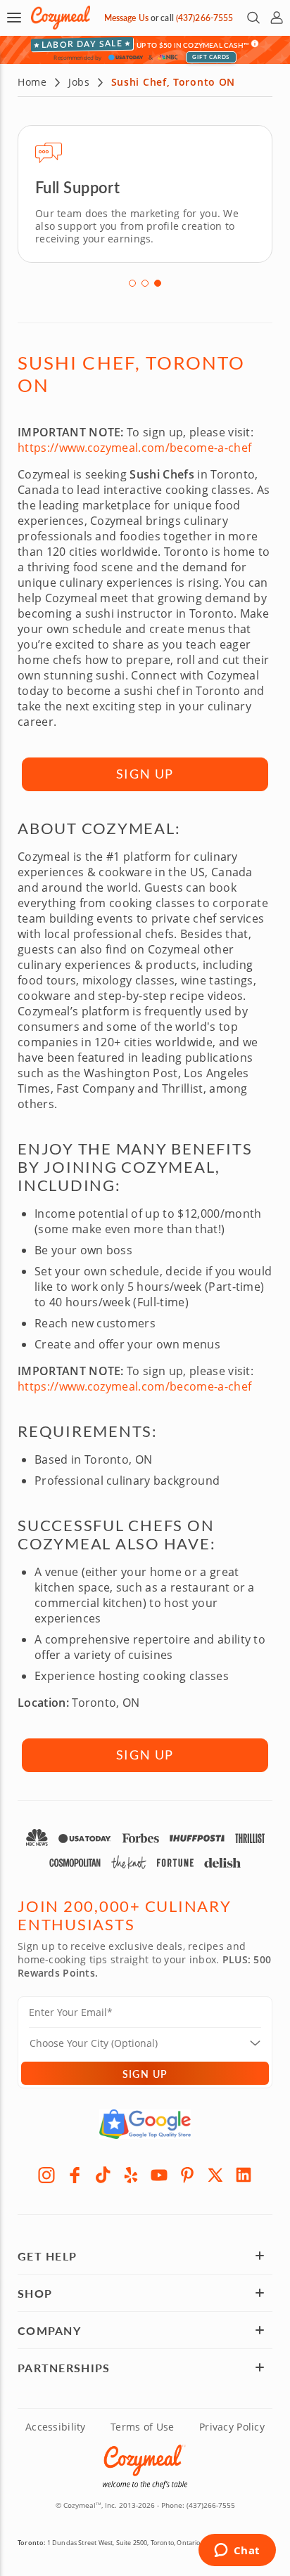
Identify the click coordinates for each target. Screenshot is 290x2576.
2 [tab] (145, 283)
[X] (215, 2175)
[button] (14, 18)
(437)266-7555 (205, 18)
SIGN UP (145, 774)
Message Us (126, 18)
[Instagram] (46, 2175)
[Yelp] (131, 2175)
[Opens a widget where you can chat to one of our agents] (237, 2551)
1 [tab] (132, 283)
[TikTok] (103, 2175)
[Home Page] (61, 18)
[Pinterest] (187, 2175)
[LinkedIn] (244, 2175)
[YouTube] (159, 2175)
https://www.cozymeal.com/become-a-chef (134, 448)
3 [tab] (158, 283)
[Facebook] (75, 2175)
